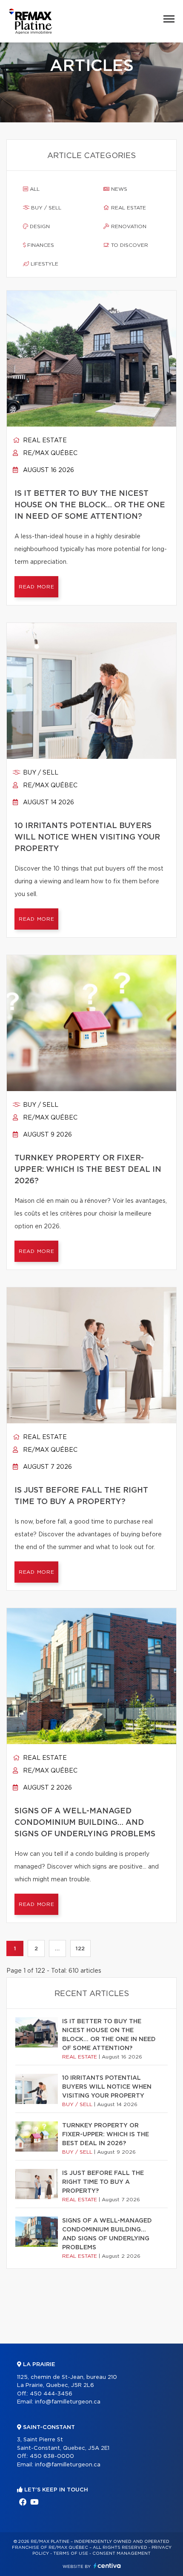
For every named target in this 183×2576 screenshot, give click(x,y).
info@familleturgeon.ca (68, 2402)
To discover (129, 245)
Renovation (128, 226)
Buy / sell (45, 208)
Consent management (122, 2553)
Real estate (128, 208)
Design (39, 226)
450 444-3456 (51, 2394)
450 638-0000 (52, 2456)
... (57, 1948)
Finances (40, 245)
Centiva (107, 2566)
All (34, 189)
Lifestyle (44, 264)
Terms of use (71, 2553)
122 (80, 1948)
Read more (36, 587)
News (118, 189)
